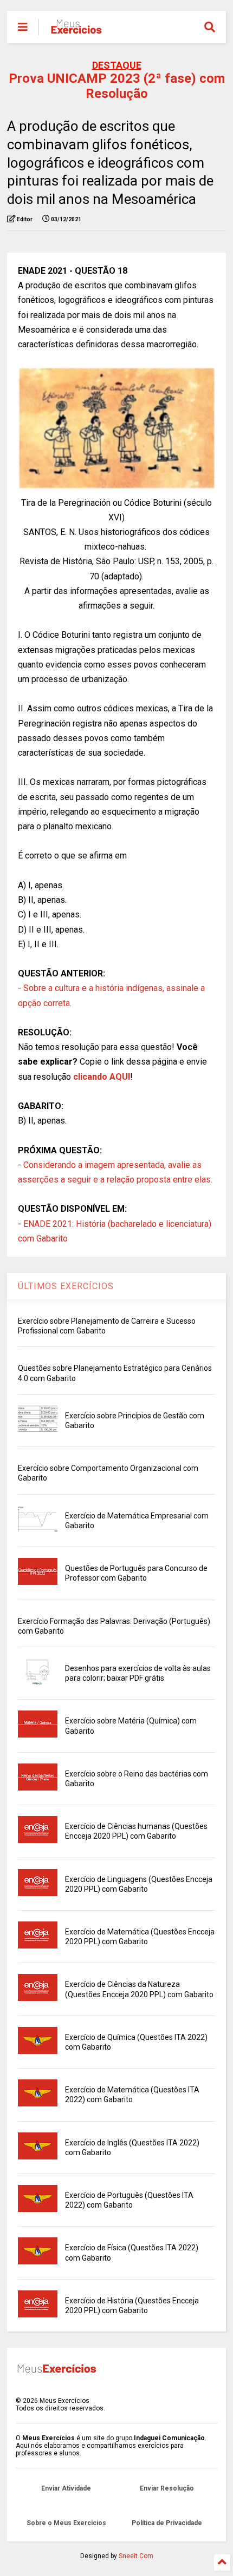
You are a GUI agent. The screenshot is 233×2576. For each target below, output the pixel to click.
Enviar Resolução (167, 2488)
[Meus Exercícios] (76, 30)
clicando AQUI (102, 1077)
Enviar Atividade (66, 2488)
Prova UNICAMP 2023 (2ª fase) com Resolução (117, 86)
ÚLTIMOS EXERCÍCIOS (66, 1286)
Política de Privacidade (167, 2523)
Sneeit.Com (136, 2556)
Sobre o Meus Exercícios (66, 2523)
